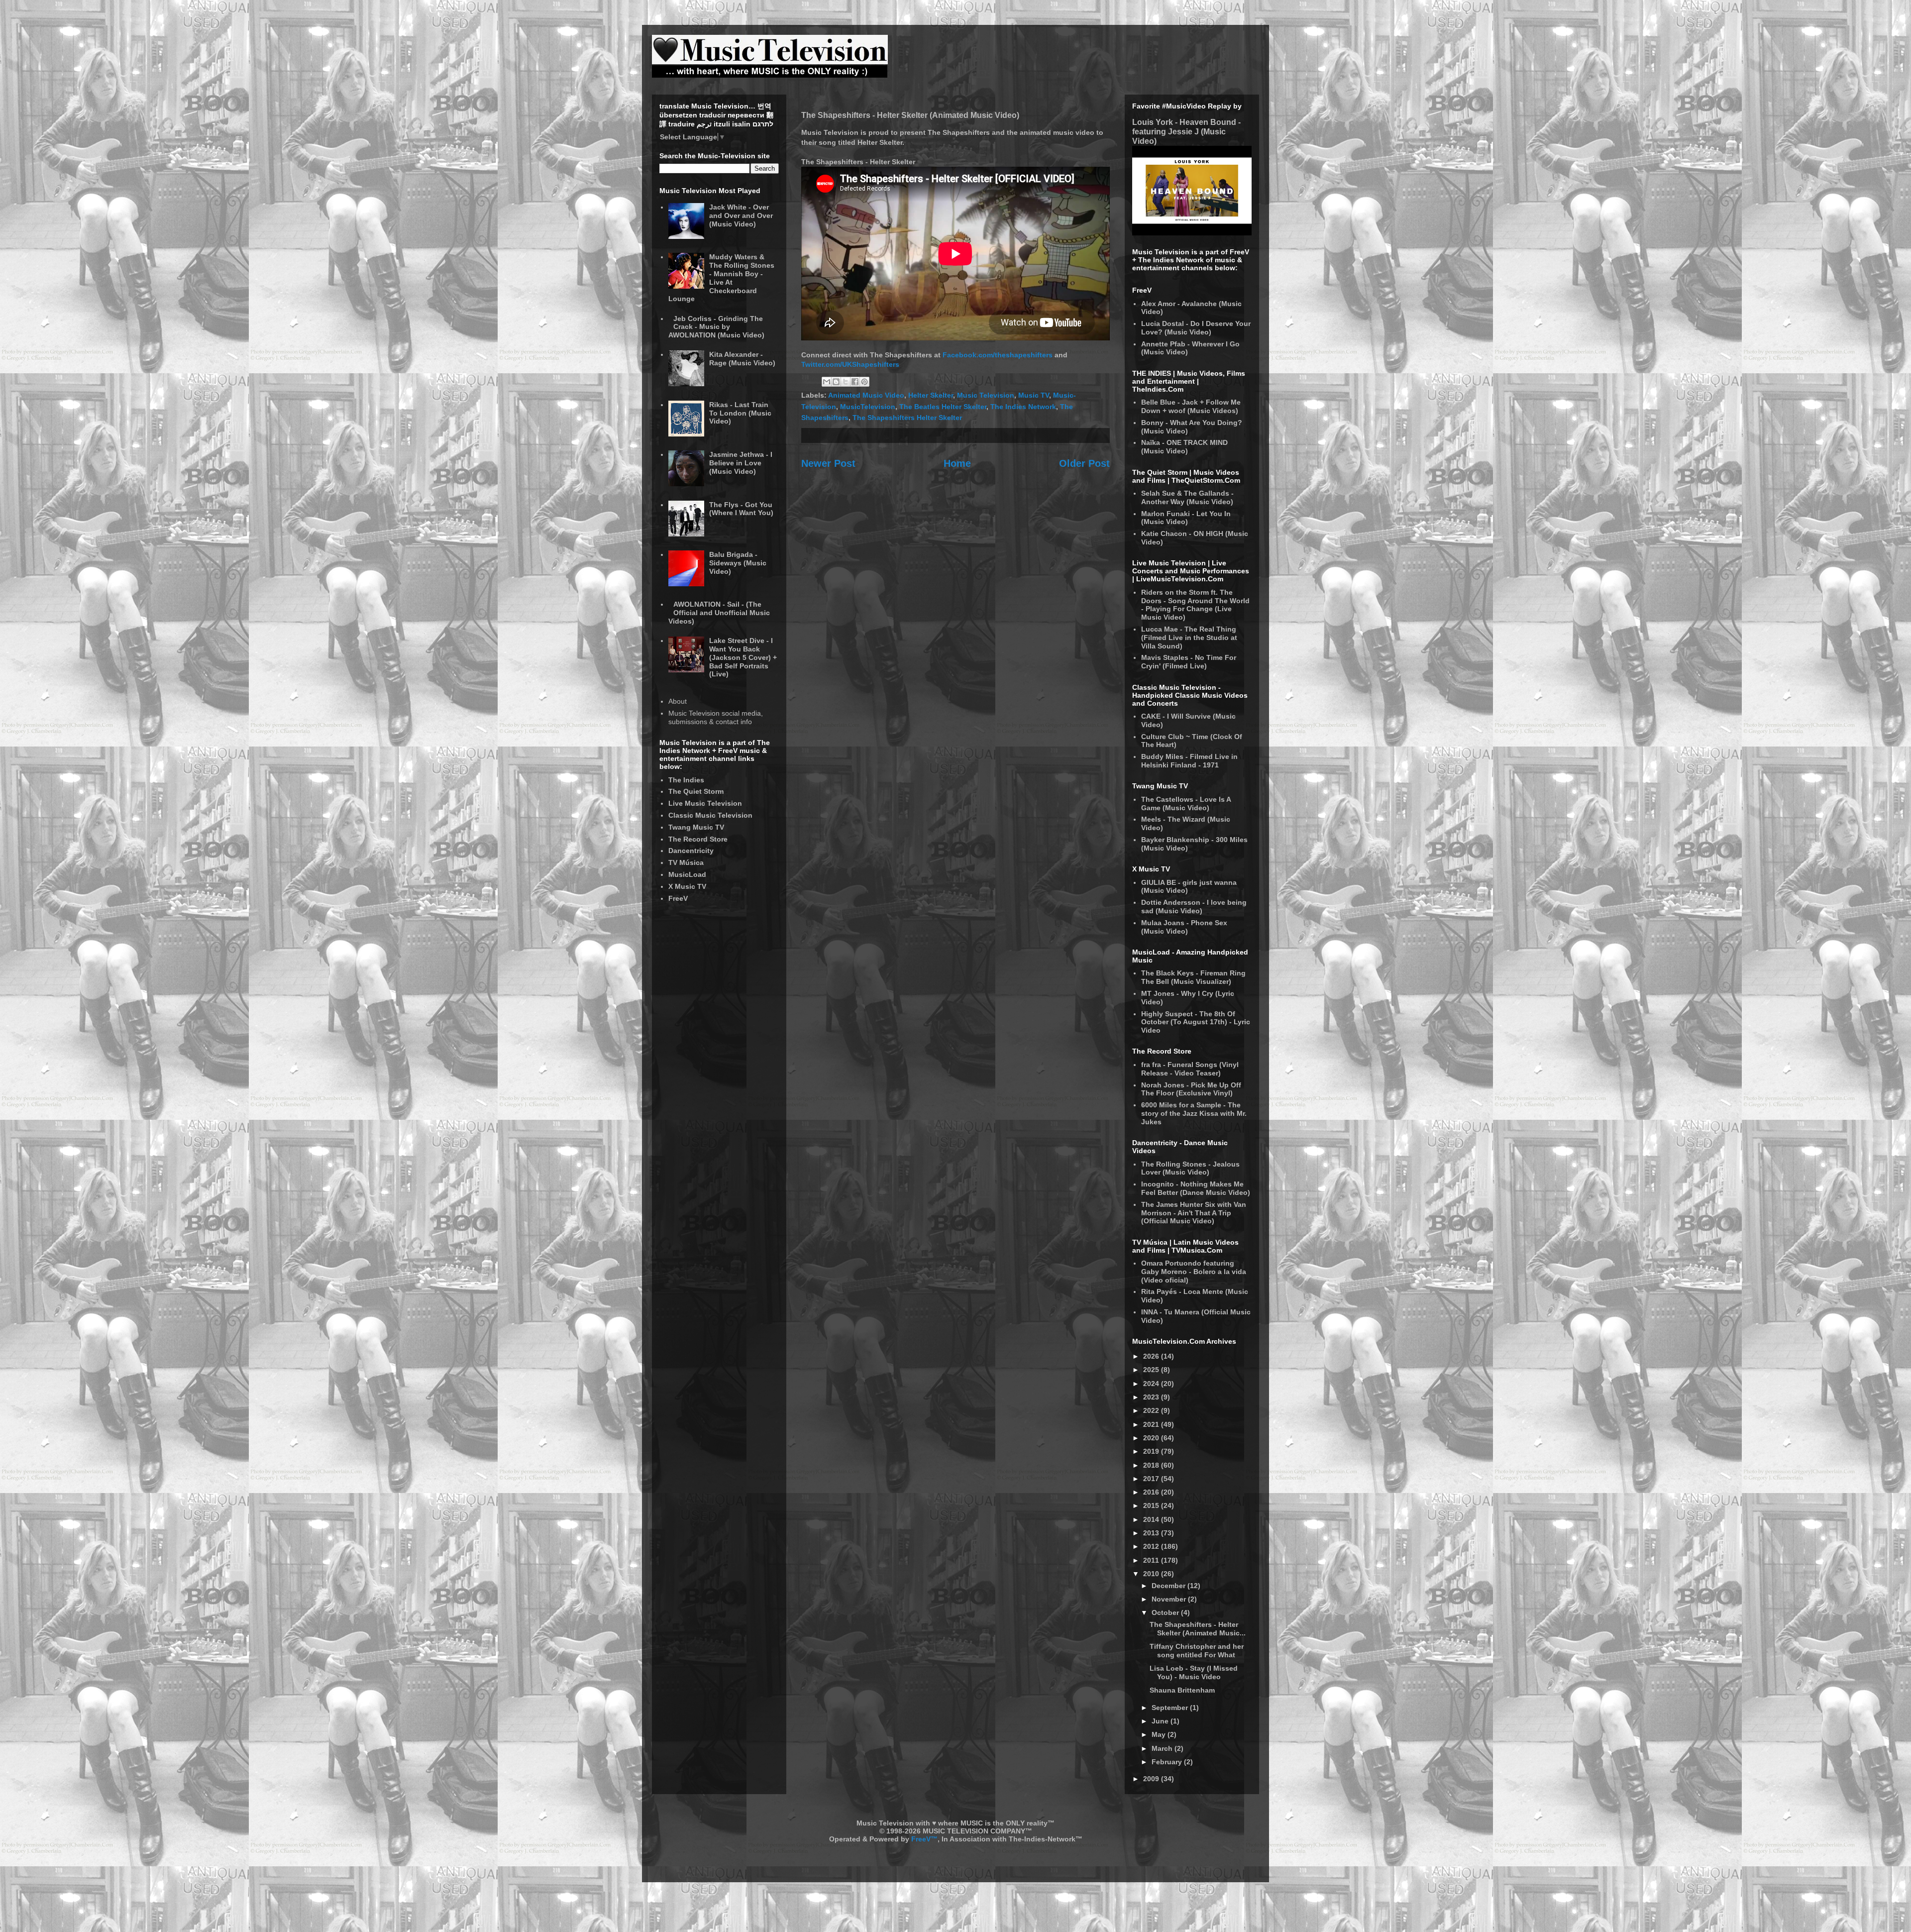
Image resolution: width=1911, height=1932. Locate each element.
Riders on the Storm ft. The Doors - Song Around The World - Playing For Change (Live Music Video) (1195, 605)
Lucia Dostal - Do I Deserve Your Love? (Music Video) (1196, 328)
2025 (1152, 1370)
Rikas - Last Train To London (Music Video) (740, 413)
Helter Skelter (931, 395)
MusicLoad (687, 874)
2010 (1152, 1574)
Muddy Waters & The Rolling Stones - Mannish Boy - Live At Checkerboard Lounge (722, 278)
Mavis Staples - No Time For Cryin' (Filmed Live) (1189, 662)
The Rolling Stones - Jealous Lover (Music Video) (1190, 1168)
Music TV (1034, 395)
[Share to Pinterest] (864, 382)
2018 (1152, 1465)
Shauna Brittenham (1182, 1690)
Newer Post (828, 463)
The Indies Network (1023, 407)
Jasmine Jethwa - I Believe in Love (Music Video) (741, 463)
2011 (1152, 1560)
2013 (1152, 1533)
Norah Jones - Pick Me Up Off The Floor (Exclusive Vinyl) (1191, 1089)
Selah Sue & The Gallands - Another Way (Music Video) (1187, 497)
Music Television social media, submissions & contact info (716, 717)
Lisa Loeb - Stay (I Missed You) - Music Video (1194, 1672)
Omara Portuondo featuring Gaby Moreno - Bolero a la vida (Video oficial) (1194, 1272)
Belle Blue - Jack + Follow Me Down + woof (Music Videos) (1191, 406)
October (1166, 1612)
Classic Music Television (710, 815)
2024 (1152, 1384)
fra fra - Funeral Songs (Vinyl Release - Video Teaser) (1190, 1069)
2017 (1152, 1479)
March (1163, 1748)
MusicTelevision (868, 407)
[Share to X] (846, 382)
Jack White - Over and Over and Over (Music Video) (741, 215)
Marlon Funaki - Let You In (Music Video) (1186, 518)
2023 (1152, 1397)
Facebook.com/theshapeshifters (998, 355)
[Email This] (827, 382)
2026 (1152, 1356)
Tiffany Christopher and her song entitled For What (1197, 1651)
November (1170, 1599)
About (678, 701)
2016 (1152, 1492)
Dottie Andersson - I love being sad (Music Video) (1194, 907)
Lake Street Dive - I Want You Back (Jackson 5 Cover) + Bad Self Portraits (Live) (743, 657)
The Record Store (698, 839)
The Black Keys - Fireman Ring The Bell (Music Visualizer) (1193, 977)
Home (957, 463)
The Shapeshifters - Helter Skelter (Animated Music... (1198, 1629)
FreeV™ (924, 1839)
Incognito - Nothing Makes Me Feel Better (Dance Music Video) (1196, 1188)
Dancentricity (691, 851)
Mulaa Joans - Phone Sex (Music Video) (1184, 927)
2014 (1152, 1519)
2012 (1152, 1546)
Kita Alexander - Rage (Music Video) (742, 359)
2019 (1152, 1451)
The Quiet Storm (696, 791)
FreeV (678, 898)
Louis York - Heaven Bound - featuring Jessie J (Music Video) (1186, 131)
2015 (1152, 1505)
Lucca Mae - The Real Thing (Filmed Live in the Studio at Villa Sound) (1189, 638)
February (1168, 1762)
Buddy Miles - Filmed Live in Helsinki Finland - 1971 (1189, 761)
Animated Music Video (866, 395)
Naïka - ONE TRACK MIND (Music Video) (1184, 447)
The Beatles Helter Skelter (943, 407)
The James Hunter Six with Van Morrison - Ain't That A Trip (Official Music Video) (1194, 1213)
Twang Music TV (696, 827)
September (1171, 1708)
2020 (1152, 1438)
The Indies (686, 780)
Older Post (1084, 463)
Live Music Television (705, 803)
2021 (1152, 1424)
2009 (1152, 1779)
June (1161, 1721)
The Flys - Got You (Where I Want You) (741, 509)
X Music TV (687, 886)
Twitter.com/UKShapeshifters (850, 364)
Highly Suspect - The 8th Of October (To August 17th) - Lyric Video (1196, 1022)
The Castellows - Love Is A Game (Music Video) (1186, 804)
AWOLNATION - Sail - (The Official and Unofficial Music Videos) (719, 613)
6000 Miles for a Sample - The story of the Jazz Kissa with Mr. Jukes (1194, 1113)
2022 (1152, 1410)
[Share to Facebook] (855, 382)
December (1169, 1586)
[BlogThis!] (836, 382)
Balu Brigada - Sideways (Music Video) (738, 563)
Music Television (986, 395)
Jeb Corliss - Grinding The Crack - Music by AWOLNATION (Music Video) (716, 327)
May (1160, 1734)
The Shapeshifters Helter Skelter (907, 418)
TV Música (686, 862)
